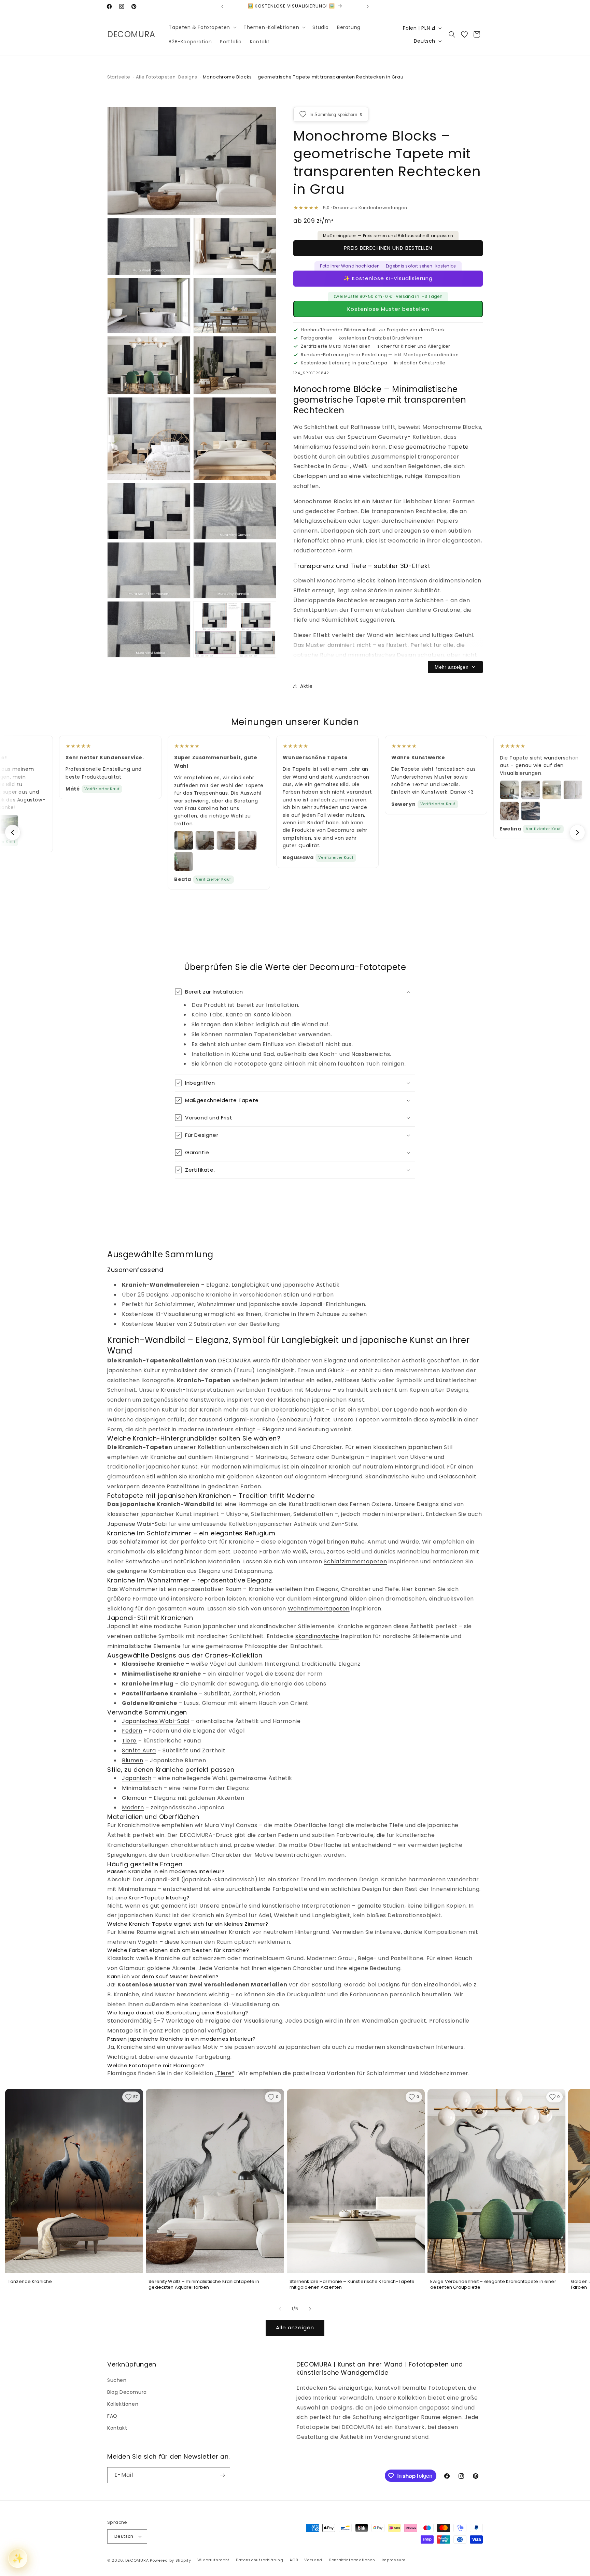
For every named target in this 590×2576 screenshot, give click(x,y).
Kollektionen (123, 2404)
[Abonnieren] (222, 2475)
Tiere (129, 1741)
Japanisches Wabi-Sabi (156, 1721)
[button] (202, 27)
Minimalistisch (142, 1788)
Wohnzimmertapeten (319, 1609)
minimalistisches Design (382, 655)
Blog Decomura (127, 2392)
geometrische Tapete (437, 447)
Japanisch (137, 1778)
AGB (294, 2560)
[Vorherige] (13, 833)
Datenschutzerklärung (260, 2560)
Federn (132, 1731)
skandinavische (317, 1636)
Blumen (133, 1760)
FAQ (112, 2416)
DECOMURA (137, 2560)
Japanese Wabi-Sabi (137, 1524)
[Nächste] (577, 833)
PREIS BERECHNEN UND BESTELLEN (388, 248)
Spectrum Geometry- (379, 437)
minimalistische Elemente (144, 1646)
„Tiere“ (224, 2073)
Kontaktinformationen (352, 2560)
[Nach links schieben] (280, 2309)
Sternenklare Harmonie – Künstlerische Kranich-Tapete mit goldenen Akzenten (352, 2284)
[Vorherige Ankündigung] (222, 6)
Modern (133, 1807)
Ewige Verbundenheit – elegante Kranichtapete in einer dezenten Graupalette (493, 2284)
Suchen (117, 2380)
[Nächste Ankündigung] (368, 6)
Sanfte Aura (139, 1750)
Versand (313, 2560)
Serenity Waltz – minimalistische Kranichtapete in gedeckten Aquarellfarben (204, 2284)
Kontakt (117, 2428)
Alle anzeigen (295, 2327)
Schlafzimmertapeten (355, 1561)
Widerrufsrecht (213, 2560)
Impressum (394, 2560)
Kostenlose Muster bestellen (388, 309)
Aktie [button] (306, 686)
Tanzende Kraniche (30, 2282)
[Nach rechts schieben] (310, 2309)
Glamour (134, 1798)
